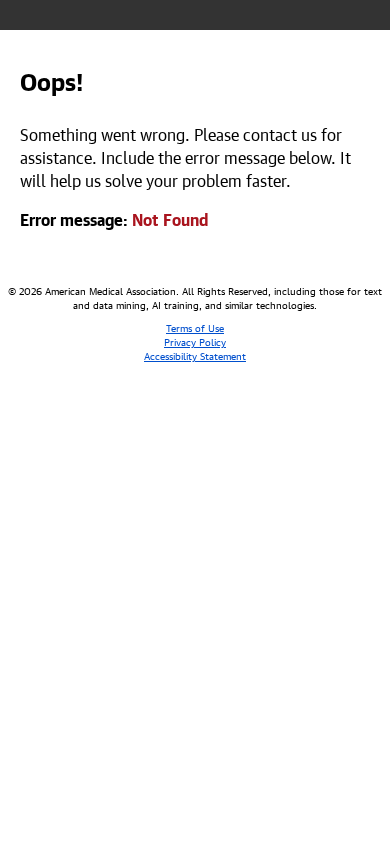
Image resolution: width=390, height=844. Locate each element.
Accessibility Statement (195, 355)
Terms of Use (195, 327)
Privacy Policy (195, 341)
